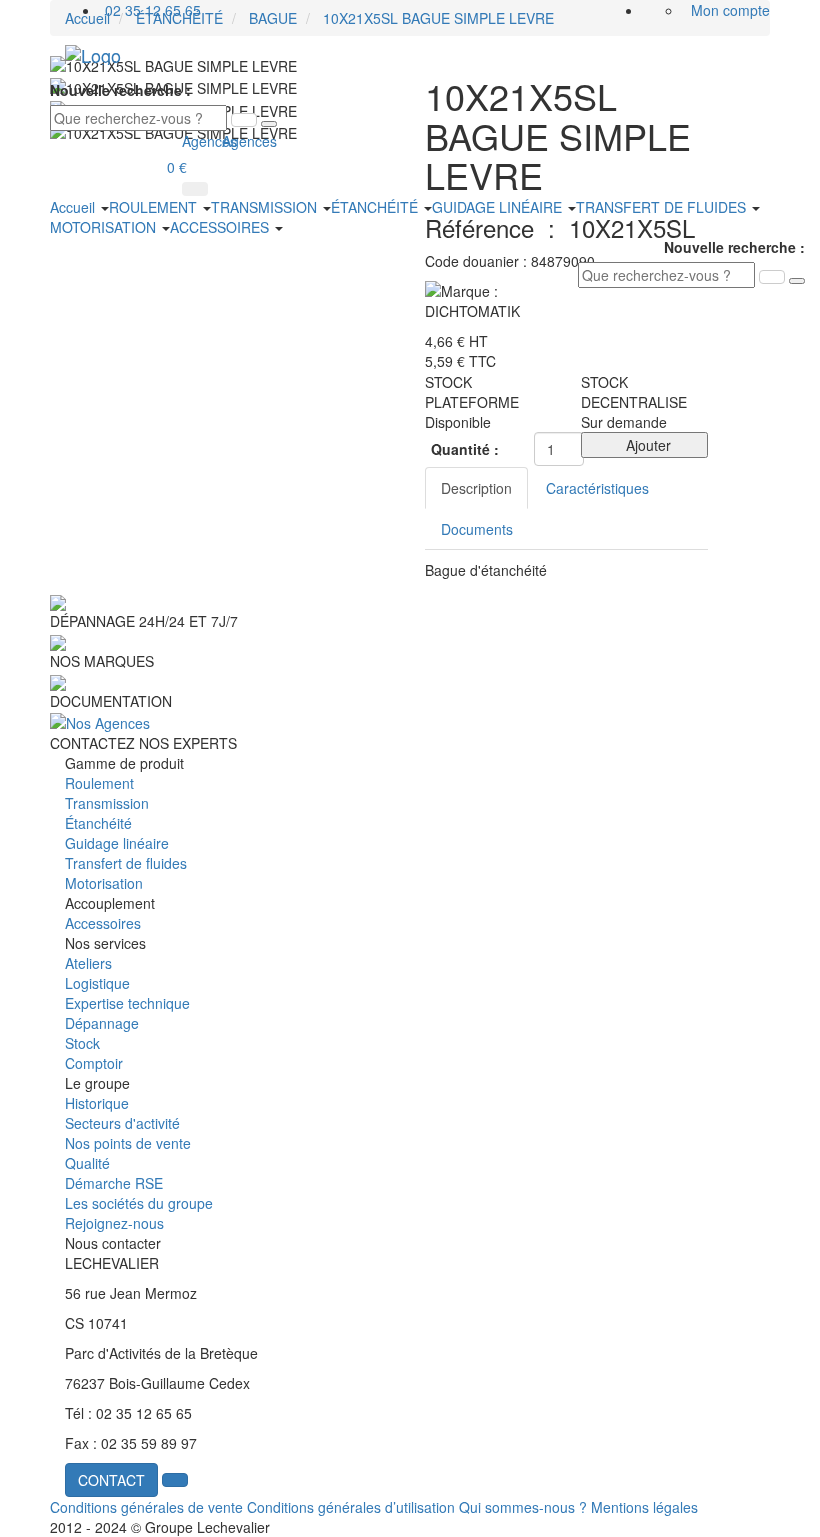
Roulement (99, 783)
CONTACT (111, 1480)
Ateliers (88, 963)
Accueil (74, 207)
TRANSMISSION (266, 207)
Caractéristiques (597, 488)
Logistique (97, 983)
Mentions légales (644, 1507)
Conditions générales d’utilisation (351, 1507)
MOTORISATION (105, 227)
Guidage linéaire (117, 843)
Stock (82, 1043)
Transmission (107, 803)
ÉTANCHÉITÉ (376, 207)
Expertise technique (127, 1003)
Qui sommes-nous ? (523, 1507)
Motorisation (104, 883)
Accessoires (103, 923)
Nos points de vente (128, 1143)
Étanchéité (98, 823)
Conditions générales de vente (146, 1507)
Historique (97, 1103)
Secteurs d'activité (122, 1123)
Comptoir (94, 1063)
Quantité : (465, 449)
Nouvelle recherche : (120, 90)
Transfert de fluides (126, 863)
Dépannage (102, 1023)
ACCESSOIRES (221, 227)
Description (476, 488)
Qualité (87, 1163)
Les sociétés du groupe (139, 1203)
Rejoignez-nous (114, 1223)
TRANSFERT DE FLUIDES (663, 207)
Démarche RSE (114, 1183)
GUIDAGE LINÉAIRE (499, 207)
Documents (477, 529)
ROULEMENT (155, 207)
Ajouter (644, 445)
